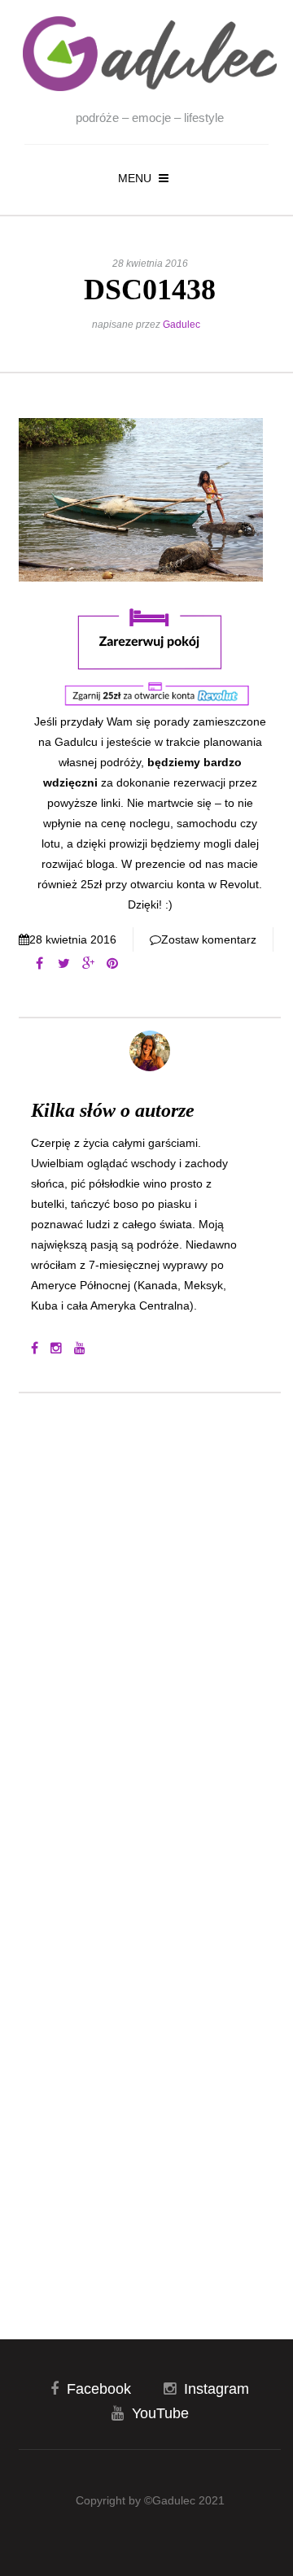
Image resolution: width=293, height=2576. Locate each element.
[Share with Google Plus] (88, 964)
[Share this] (39, 964)
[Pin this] (112, 964)
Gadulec (181, 325)
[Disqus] (150, 1625)
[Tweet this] (63, 964)
